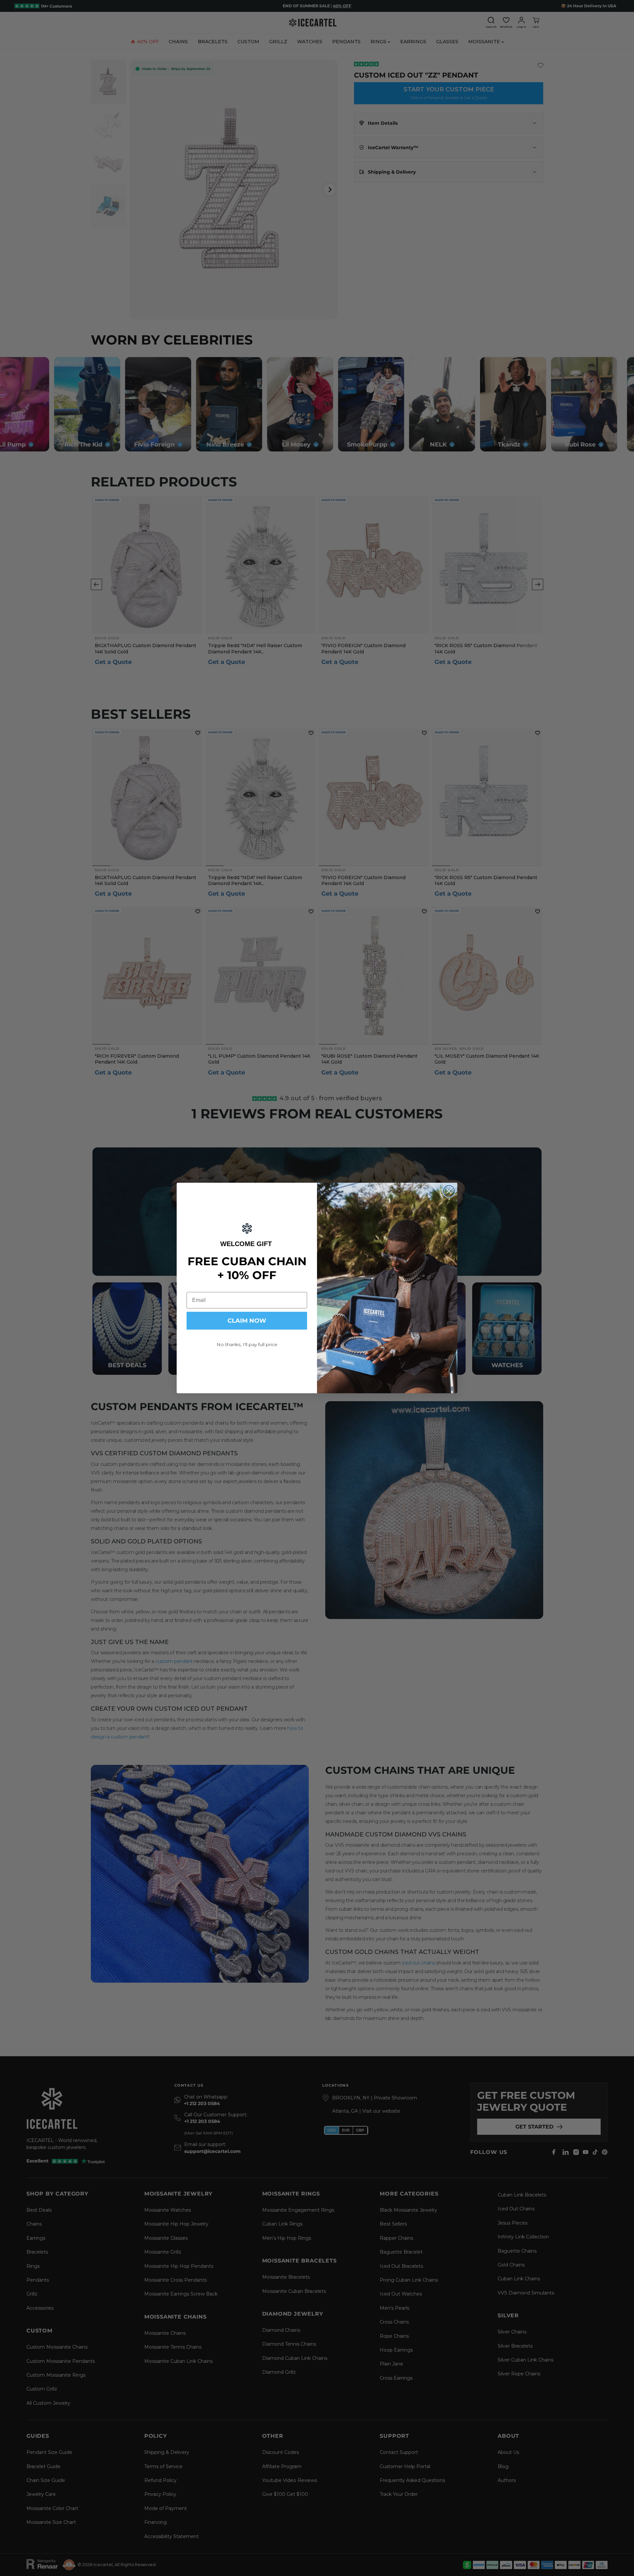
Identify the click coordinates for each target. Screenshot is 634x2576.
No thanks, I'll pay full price (247, 1344)
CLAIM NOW (247, 1321)
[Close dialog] (449, 1191)
